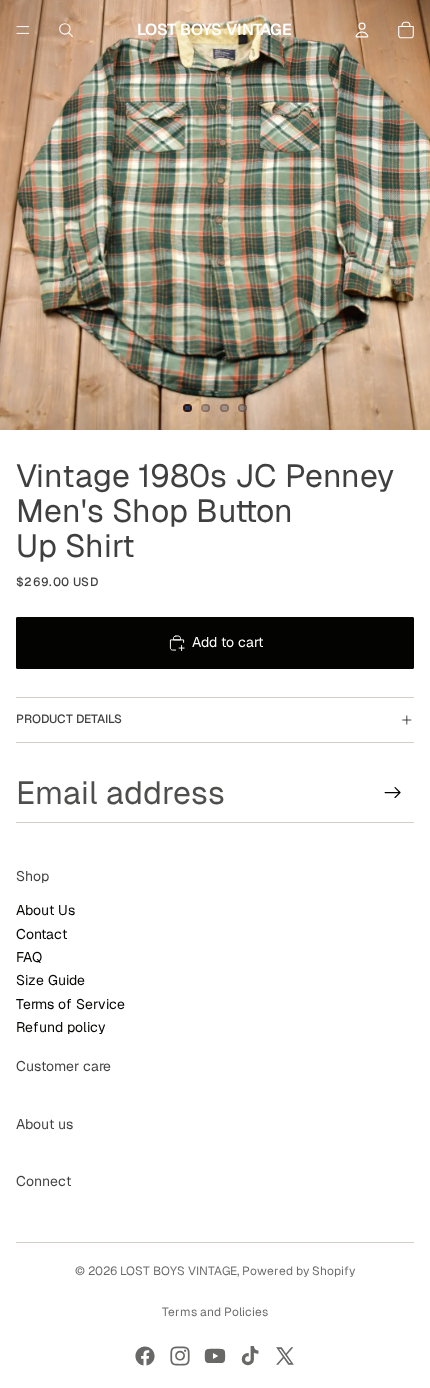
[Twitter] (285, 1356)
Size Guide (50, 980)
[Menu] (23, 30)
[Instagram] (180, 1356)
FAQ (29, 957)
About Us (45, 910)
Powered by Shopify (298, 1271)
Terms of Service (70, 1004)
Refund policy (61, 1027)
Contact (41, 933)
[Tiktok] (250, 1356)
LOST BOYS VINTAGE (178, 1271)
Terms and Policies (215, 1312)
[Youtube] (215, 1356)
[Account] (362, 30)
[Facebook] (145, 1356)
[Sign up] (393, 792)
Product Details (69, 719)
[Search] (66, 30)
